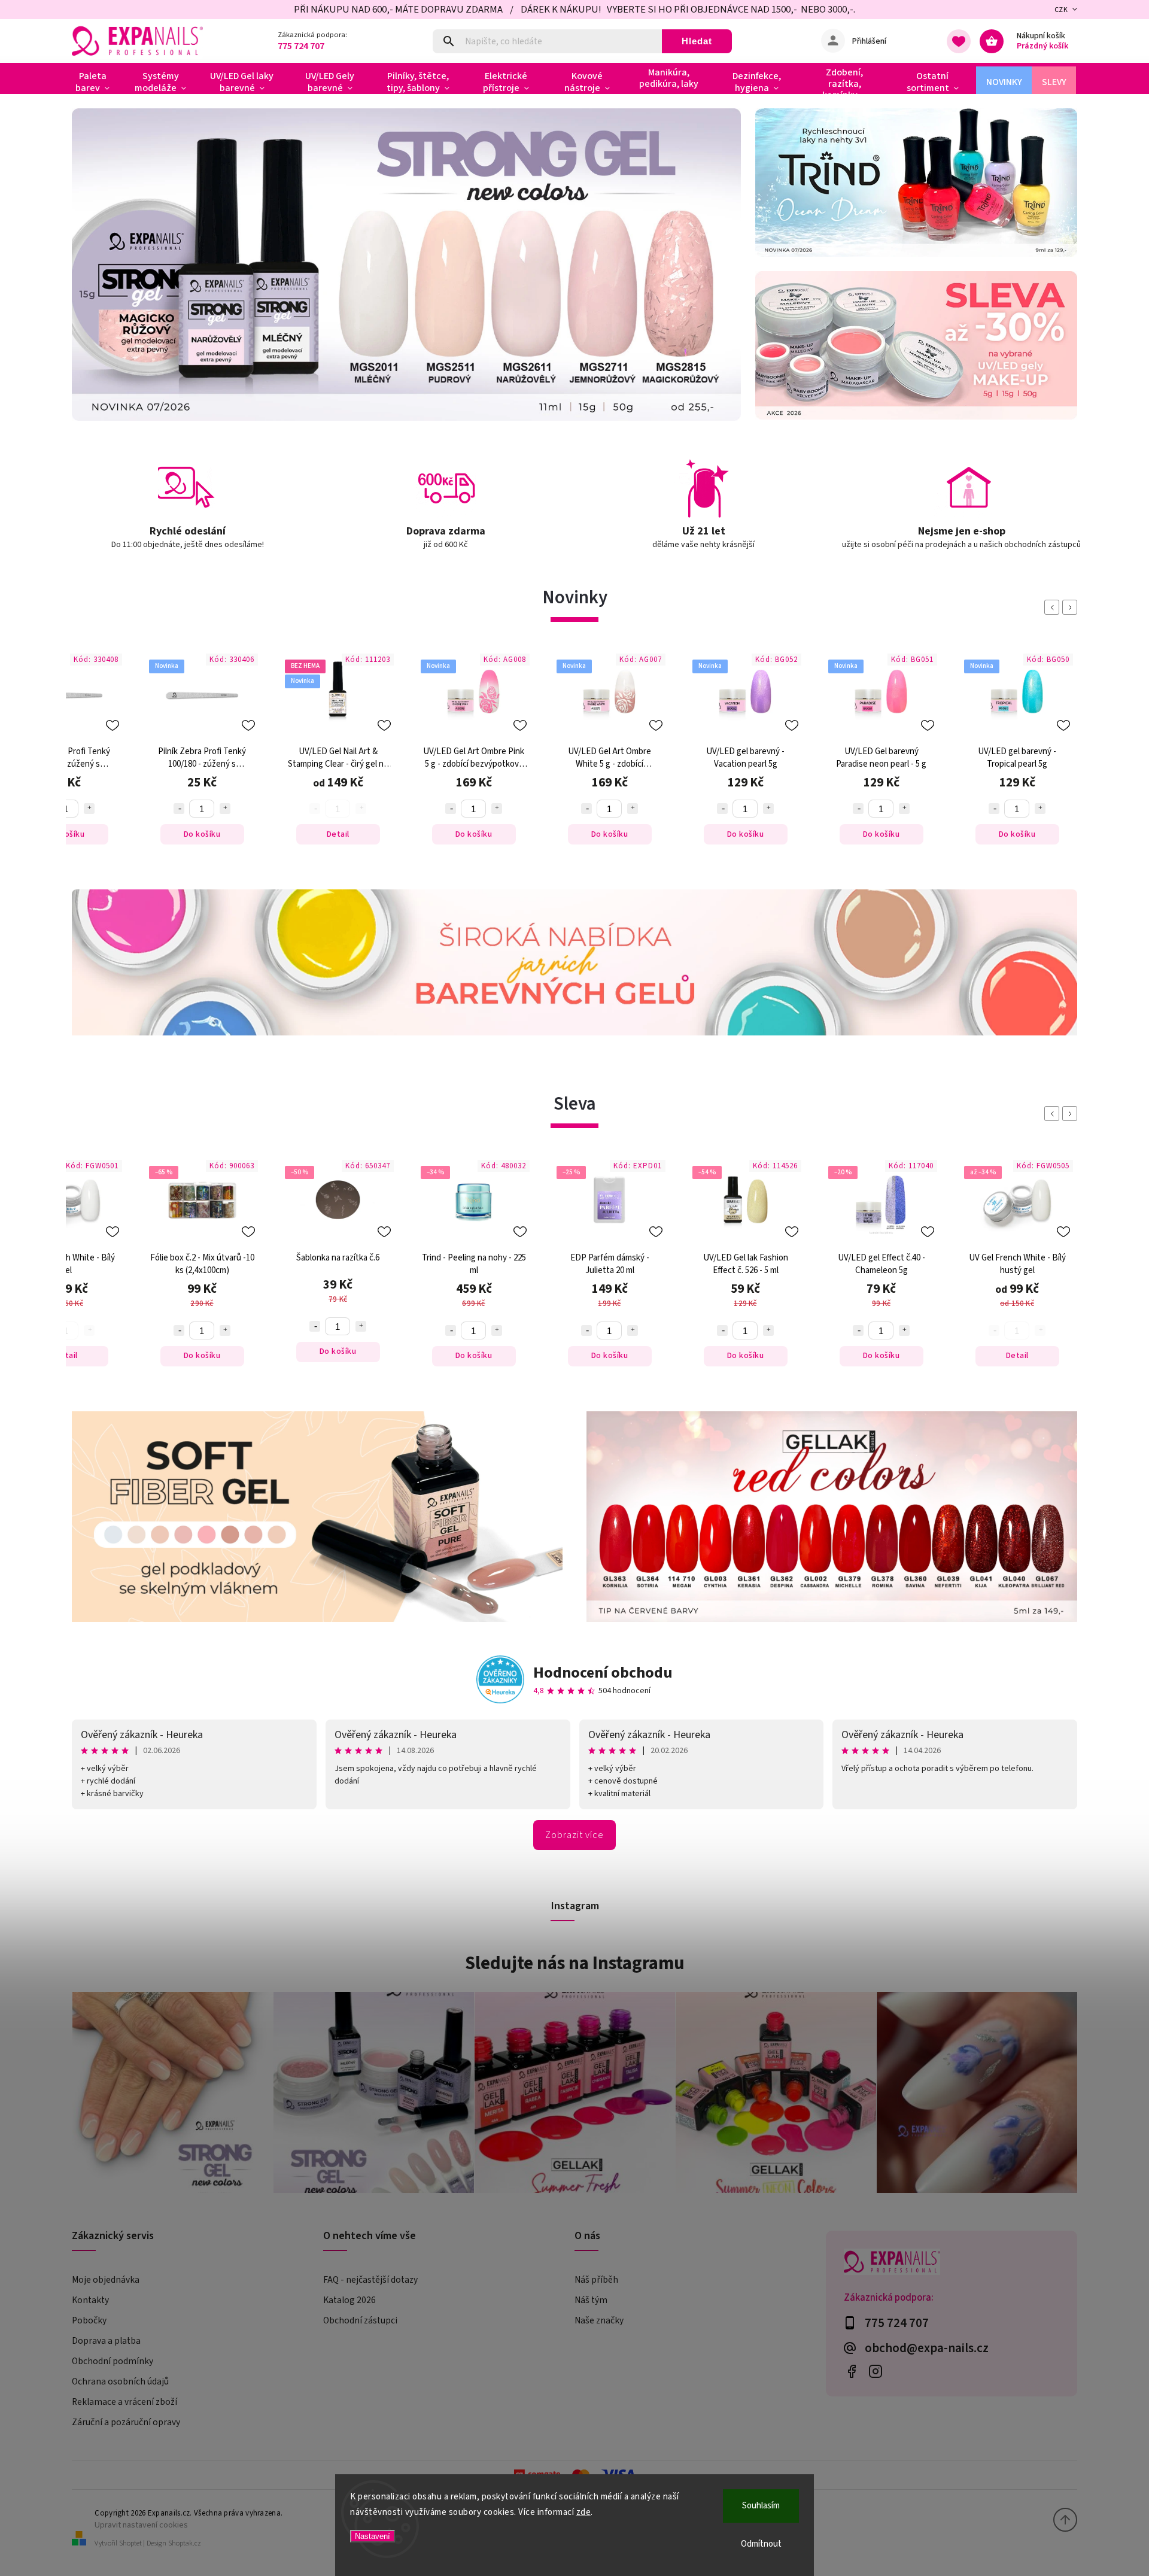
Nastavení (373, 2536)
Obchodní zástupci (360, 2320)
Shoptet (130, 2543)
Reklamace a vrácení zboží (124, 2402)
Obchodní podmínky (113, 2361)
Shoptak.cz (185, 2543)
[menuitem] (97, 82)
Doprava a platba (106, 2341)
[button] (94, 265)
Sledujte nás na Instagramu (575, 1963)
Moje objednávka (106, 2280)
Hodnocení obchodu (603, 1673)
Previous (1054, 607)
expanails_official (875, 2372)
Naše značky (599, 2320)
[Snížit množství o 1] (179, 809)
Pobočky (89, 2320)
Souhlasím (761, 2506)
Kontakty (90, 2300)
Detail (338, 834)
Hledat (697, 41)
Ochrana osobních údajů (120, 2381)
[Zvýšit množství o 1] (89, 809)
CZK (1061, 10)
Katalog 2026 (349, 2300)
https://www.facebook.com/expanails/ (851, 2372)
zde (584, 2512)
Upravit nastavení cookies (141, 2525)
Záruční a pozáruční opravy (126, 2422)
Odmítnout (761, 2544)
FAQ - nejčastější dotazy (370, 2280)
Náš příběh (596, 2280)
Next (1072, 607)
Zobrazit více (574, 1835)
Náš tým (591, 2300)
